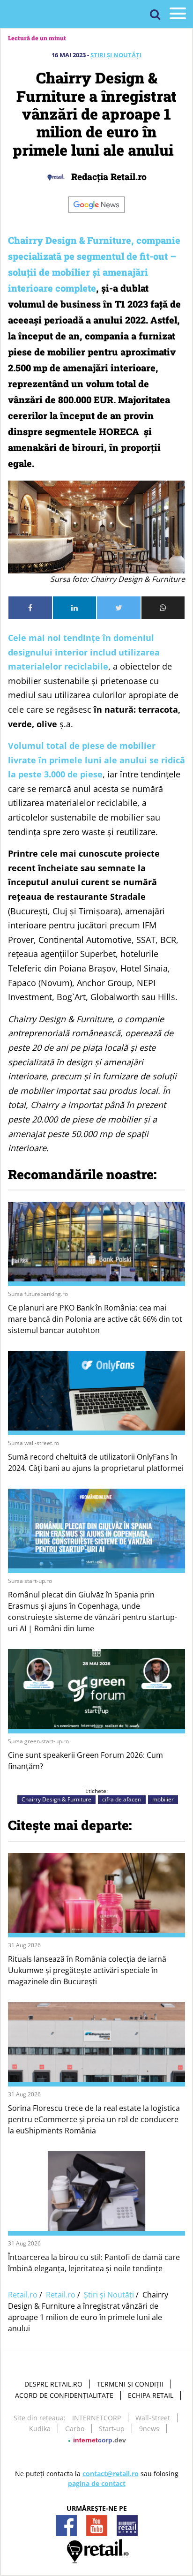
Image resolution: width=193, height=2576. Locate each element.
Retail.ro (23, 2295)
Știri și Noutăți (116, 55)
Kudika (40, 2429)
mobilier (163, 1799)
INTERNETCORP (96, 2418)
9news (149, 2429)
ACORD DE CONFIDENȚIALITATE (64, 2395)
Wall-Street (153, 2418)
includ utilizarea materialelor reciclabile (84, 652)
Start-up (112, 2429)
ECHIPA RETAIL (151, 2395)
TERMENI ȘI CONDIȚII (130, 2384)
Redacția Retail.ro (108, 177)
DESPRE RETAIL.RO (53, 2384)
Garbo (75, 2429)
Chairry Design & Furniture (56, 1799)
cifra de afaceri (122, 1799)
